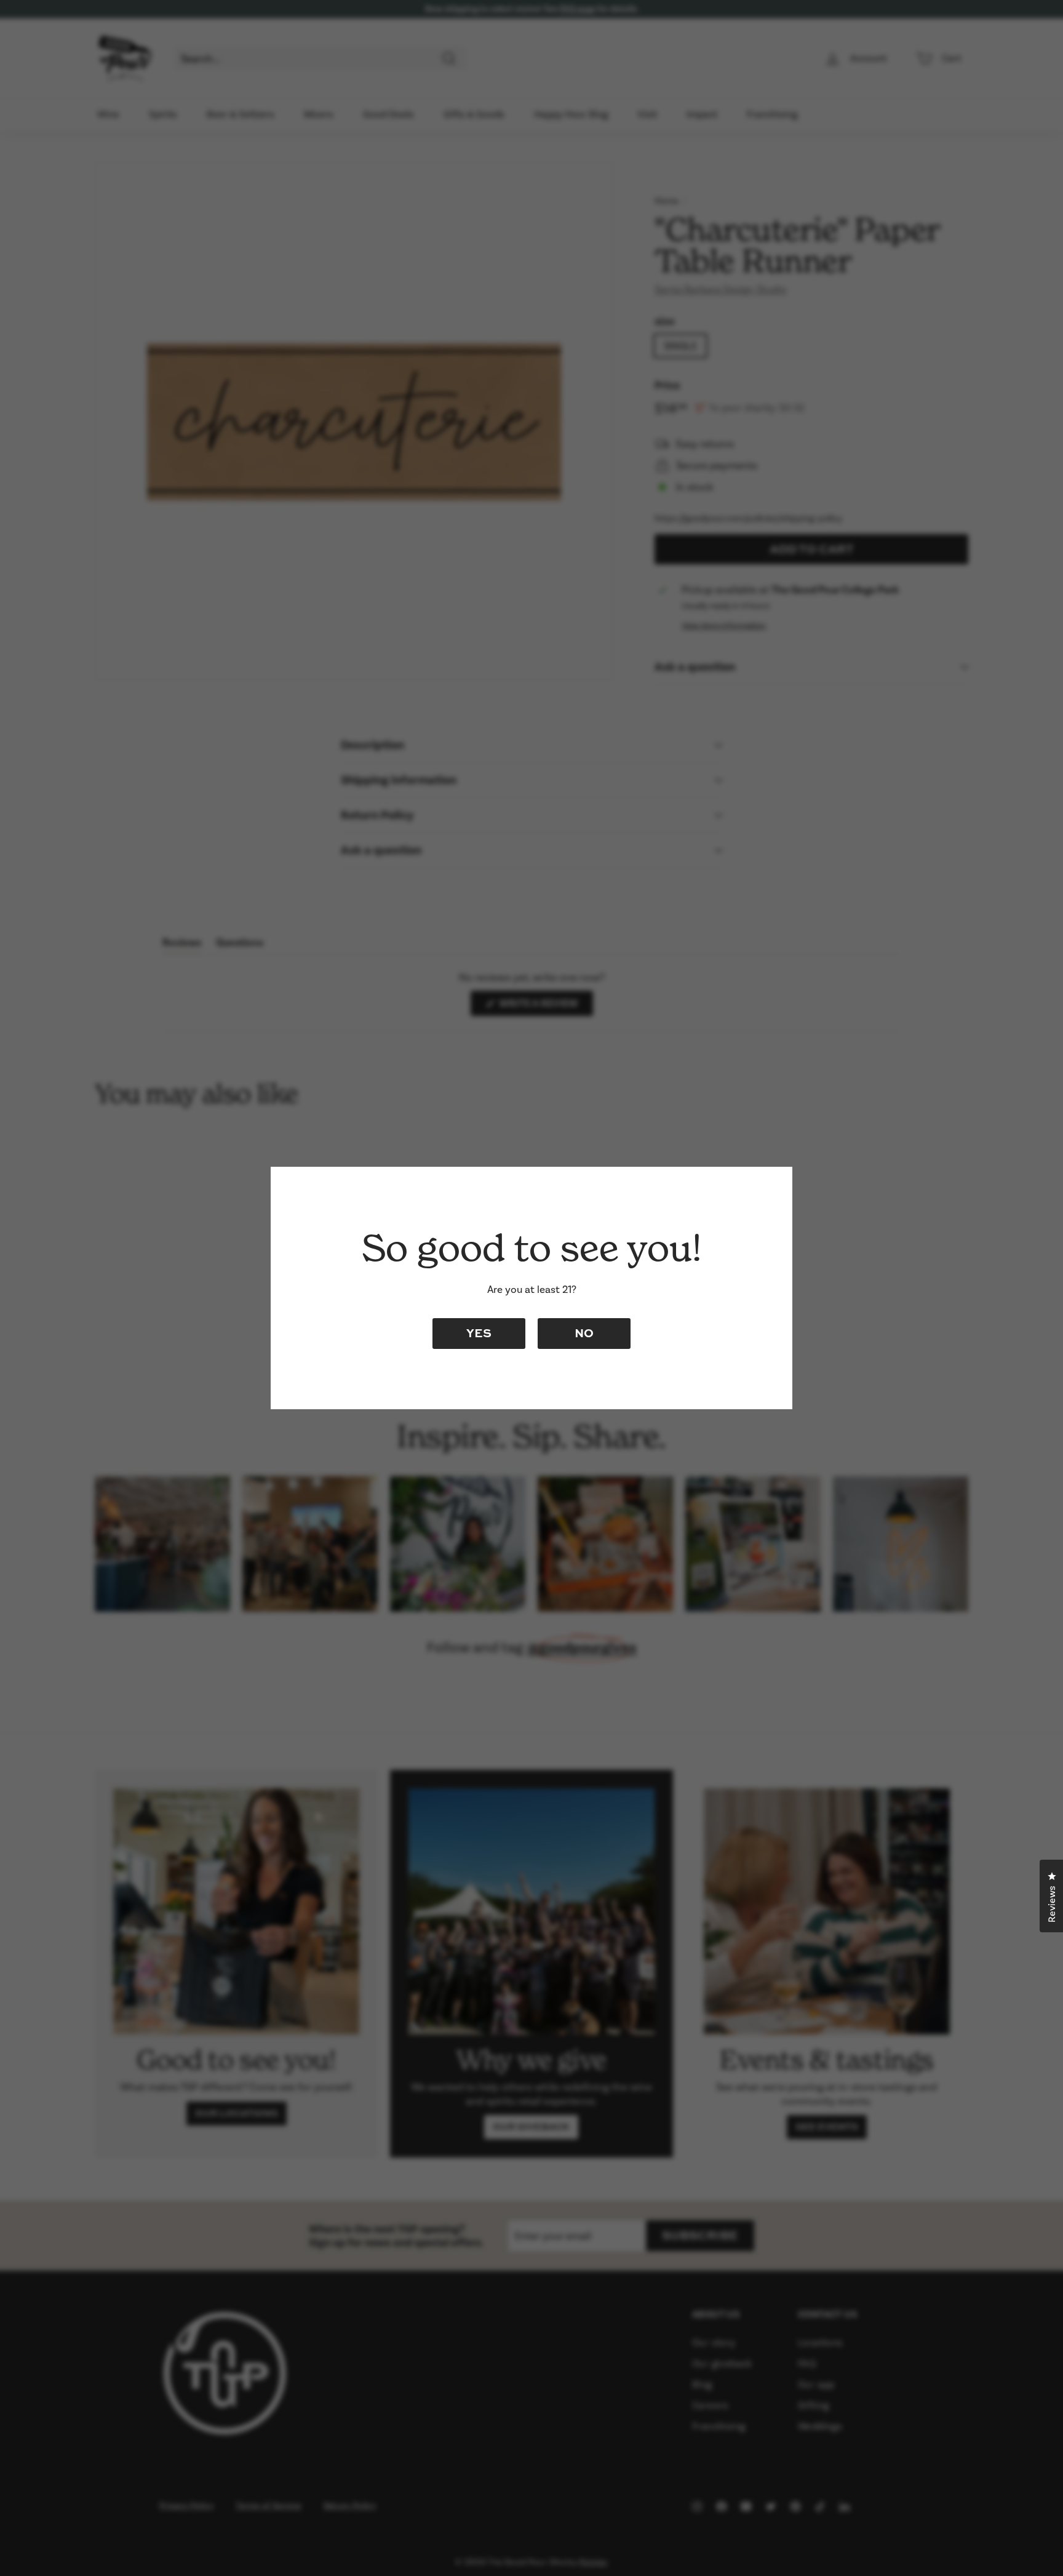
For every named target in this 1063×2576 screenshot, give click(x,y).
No (584, 1333)
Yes (479, 1333)
